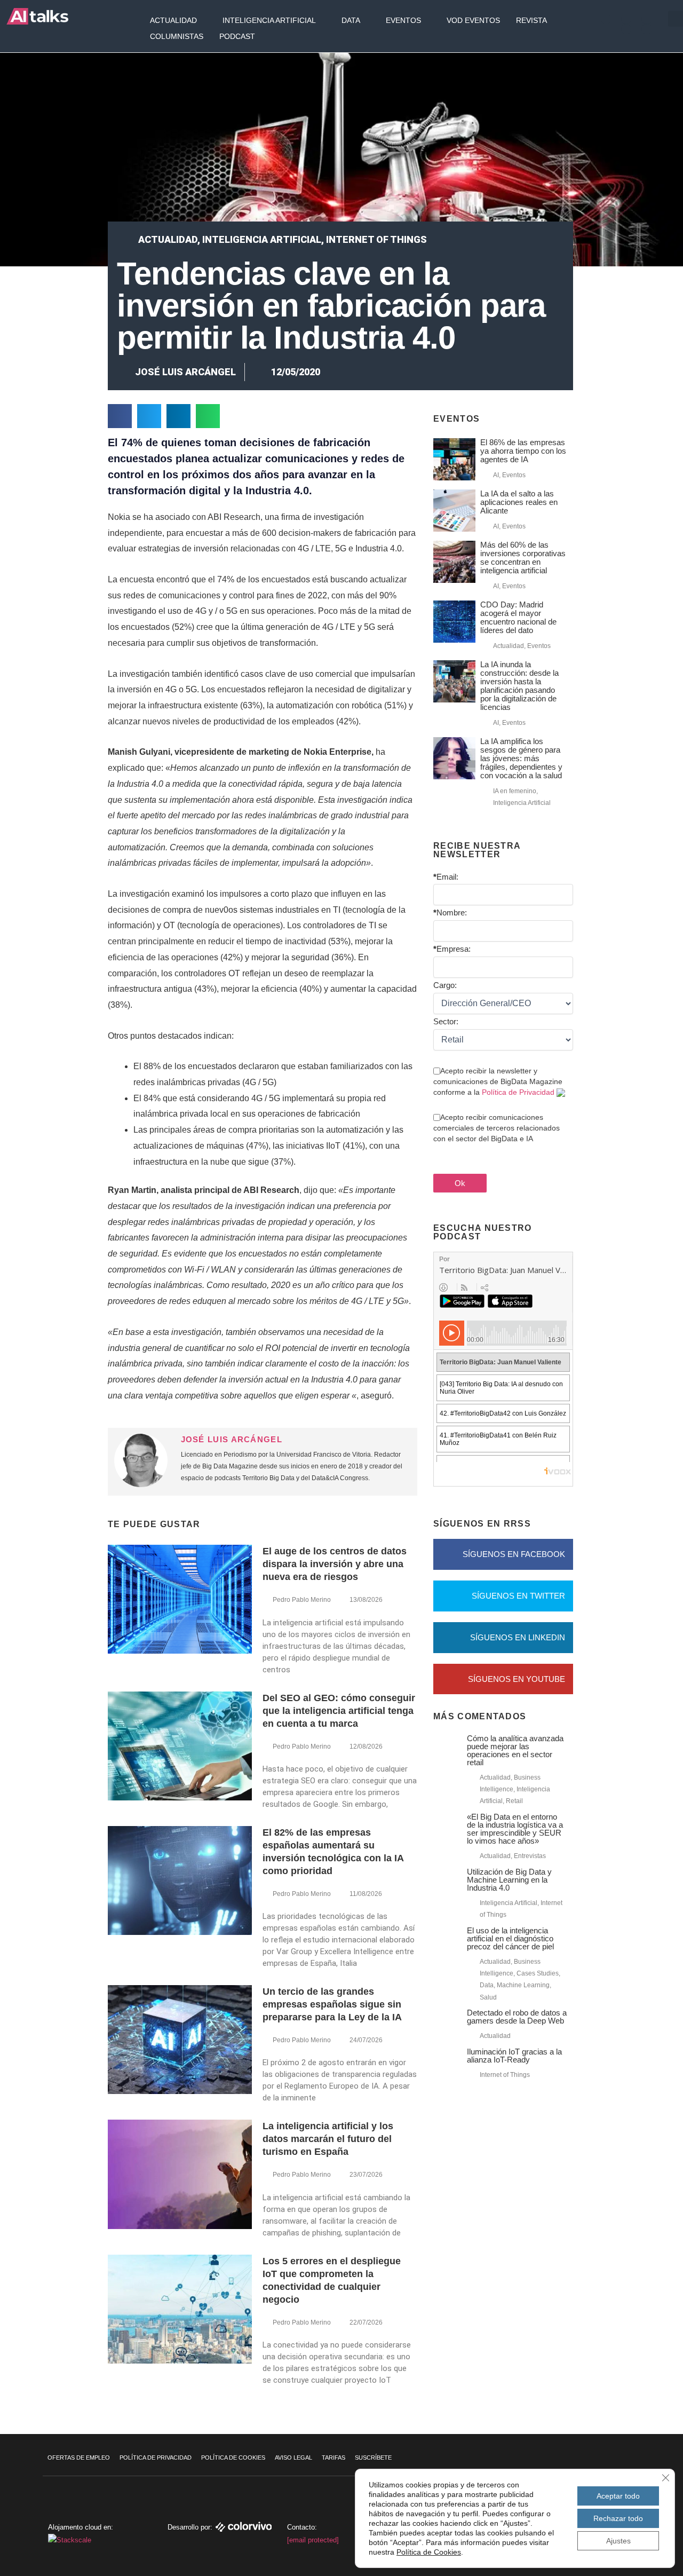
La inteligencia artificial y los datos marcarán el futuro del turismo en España (328, 2139)
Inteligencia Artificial (269, 20)
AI (496, 475)
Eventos (403, 20)
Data (351, 20)
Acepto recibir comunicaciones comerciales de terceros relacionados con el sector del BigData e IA (497, 1128)
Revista (531, 20)
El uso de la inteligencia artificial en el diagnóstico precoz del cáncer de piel (510, 1938)
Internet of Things (376, 239)
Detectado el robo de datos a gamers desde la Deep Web (517, 2017)
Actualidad (173, 20)
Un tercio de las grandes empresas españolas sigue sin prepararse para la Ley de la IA (332, 2004)
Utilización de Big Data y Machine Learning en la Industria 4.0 (509, 1880)
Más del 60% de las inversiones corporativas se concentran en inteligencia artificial (523, 558)
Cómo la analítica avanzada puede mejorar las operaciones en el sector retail (515, 1750)
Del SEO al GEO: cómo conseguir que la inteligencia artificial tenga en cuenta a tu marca (339, 1711)
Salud (488, 1997)
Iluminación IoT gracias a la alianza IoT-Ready (514, 2056)
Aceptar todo (618, 2496)
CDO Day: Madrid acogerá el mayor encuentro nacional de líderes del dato (518, 617)
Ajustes (618, 2541)
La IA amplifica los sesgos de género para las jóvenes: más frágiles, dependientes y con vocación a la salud (521, 758)
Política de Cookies (233, 2458)
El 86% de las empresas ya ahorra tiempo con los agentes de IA (523, 451)
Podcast (237, 36)
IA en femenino (515, 791)
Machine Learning (523, 1985)
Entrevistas (530, 1856)
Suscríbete (373, 2458)
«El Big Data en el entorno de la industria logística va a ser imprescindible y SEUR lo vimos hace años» (515, 1829)
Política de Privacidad (518, 1092)
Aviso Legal (293, 2458)
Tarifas (333, 2458)
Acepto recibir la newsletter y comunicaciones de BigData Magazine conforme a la (498, 1081)
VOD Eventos (473, 20)
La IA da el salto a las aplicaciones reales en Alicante (519, 502)
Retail (514, 1801)
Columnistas (177, 36)
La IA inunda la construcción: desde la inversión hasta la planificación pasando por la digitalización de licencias (519, 686)
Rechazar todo (618, 2518)
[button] (120, 416)
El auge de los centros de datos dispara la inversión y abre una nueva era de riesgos (335, 1564)
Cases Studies (538, 1973)
